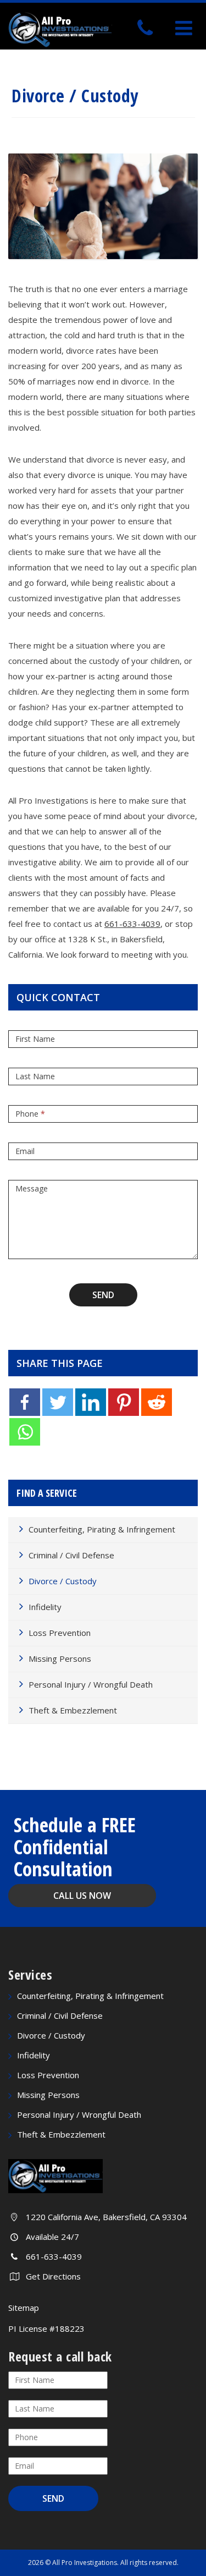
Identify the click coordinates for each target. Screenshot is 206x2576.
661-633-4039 (132, 924)
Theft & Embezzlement (73, 1710)
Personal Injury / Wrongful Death (91, 1684)
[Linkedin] (91, 1402)
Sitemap (24, 2308)
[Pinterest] (124, 1402)
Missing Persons (60, 1658)
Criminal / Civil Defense (71, 1555)
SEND (103, 1295)
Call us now (82, 1896)
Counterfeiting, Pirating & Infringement (102, 1529)
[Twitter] (58, 1402)
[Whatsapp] (25, 1432)
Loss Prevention (60, 1633)
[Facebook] (25, 1402)
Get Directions (53, 2276)
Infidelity (45, 1607)
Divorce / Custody (63, 1581)
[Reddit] (157, 1402)
